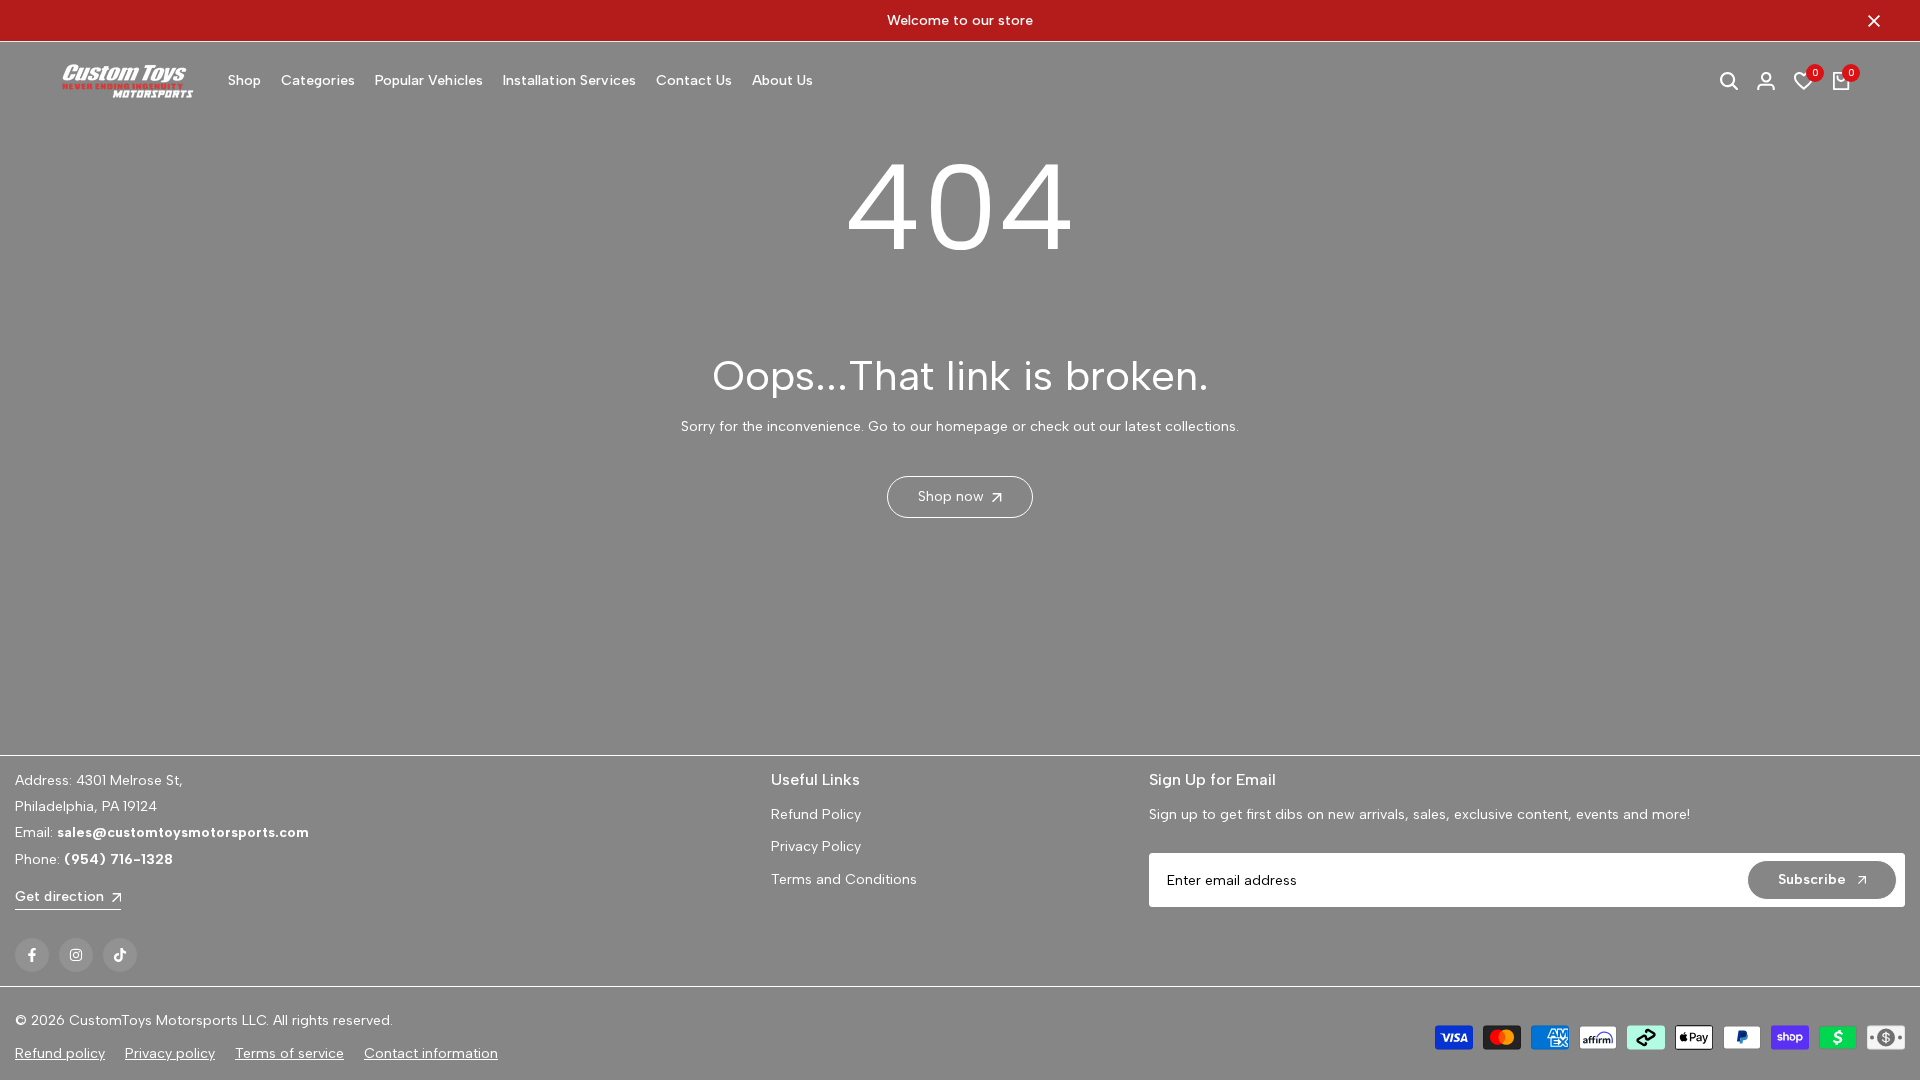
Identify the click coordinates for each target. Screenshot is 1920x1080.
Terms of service (289, 1053)
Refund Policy (816, 814)
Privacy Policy (816, 846)
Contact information (431, 1053)
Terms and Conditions (844, 879)
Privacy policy (170, 1053)
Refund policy (60, 1053)
